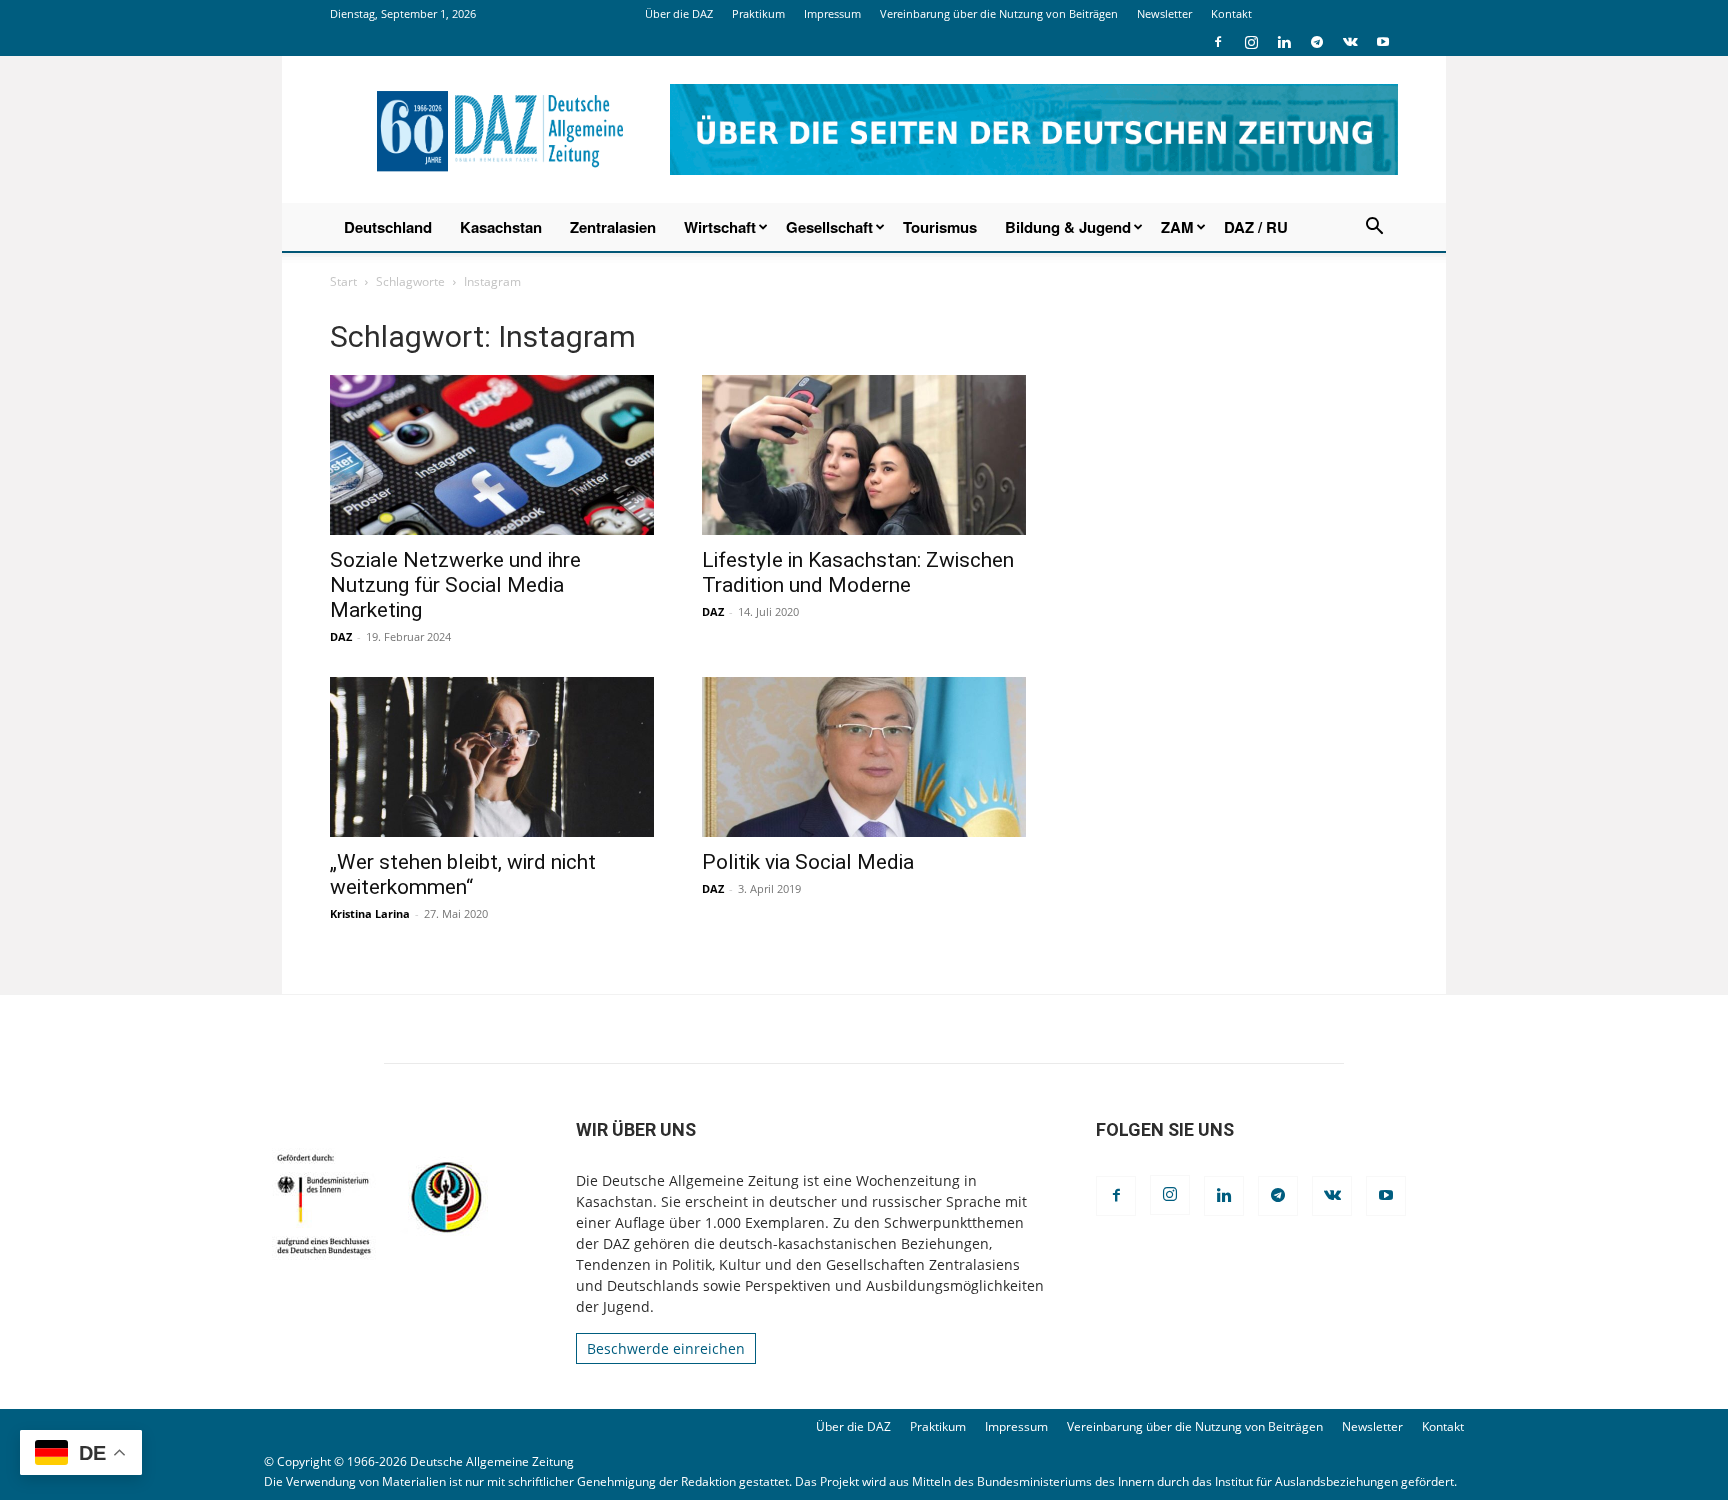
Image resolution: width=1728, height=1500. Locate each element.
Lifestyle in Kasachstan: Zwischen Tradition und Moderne (858, 572)
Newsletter (1164, 13)
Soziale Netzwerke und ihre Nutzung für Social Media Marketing (455, 585)
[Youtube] (1383, 42)
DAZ (341, 636)
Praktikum (758, 13)
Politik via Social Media (808, 862)
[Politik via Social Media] (864, 757)
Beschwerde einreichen (666, 1348)
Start (343, 281)
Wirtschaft (720, 227)
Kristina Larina (370, 913)
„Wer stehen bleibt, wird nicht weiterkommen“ (463, 874)
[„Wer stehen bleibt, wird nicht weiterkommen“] (492, 757)
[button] (1374, 228)
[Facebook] (1218, 42)
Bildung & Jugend (1068, 227)
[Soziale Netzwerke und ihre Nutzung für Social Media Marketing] (492, 455)
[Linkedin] (1284, 42)
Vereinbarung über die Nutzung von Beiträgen (999, 13)
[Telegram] (1317, 42)
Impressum (832, 13)
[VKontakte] (1350, 42)
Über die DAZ (679, 13)
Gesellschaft (829, 227)
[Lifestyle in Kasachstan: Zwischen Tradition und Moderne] (864, 455)
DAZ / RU (1256, 227)
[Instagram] (1251, 42)
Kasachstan (501, 227)
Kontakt (1231, 13)
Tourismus (940, 227)
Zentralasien (613, 227)
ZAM (1177, 227)
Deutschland (388, 227)
